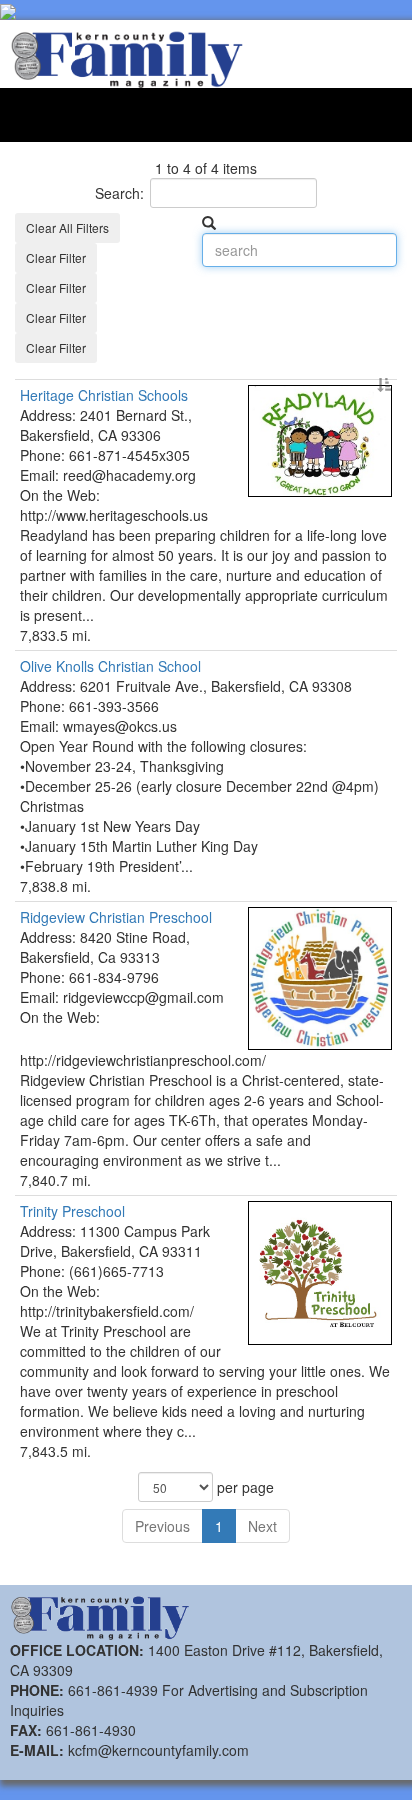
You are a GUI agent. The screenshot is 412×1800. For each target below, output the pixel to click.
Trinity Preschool (72, 1211)
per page (243, 1487)
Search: (119, 193)
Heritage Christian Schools (104, 395)
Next (262, 1526)
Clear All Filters (67, 227)
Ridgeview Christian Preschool (116, 917)
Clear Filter (56, 257)
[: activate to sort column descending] (206, 374)
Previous (162, 1526)
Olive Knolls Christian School (110, 666)
